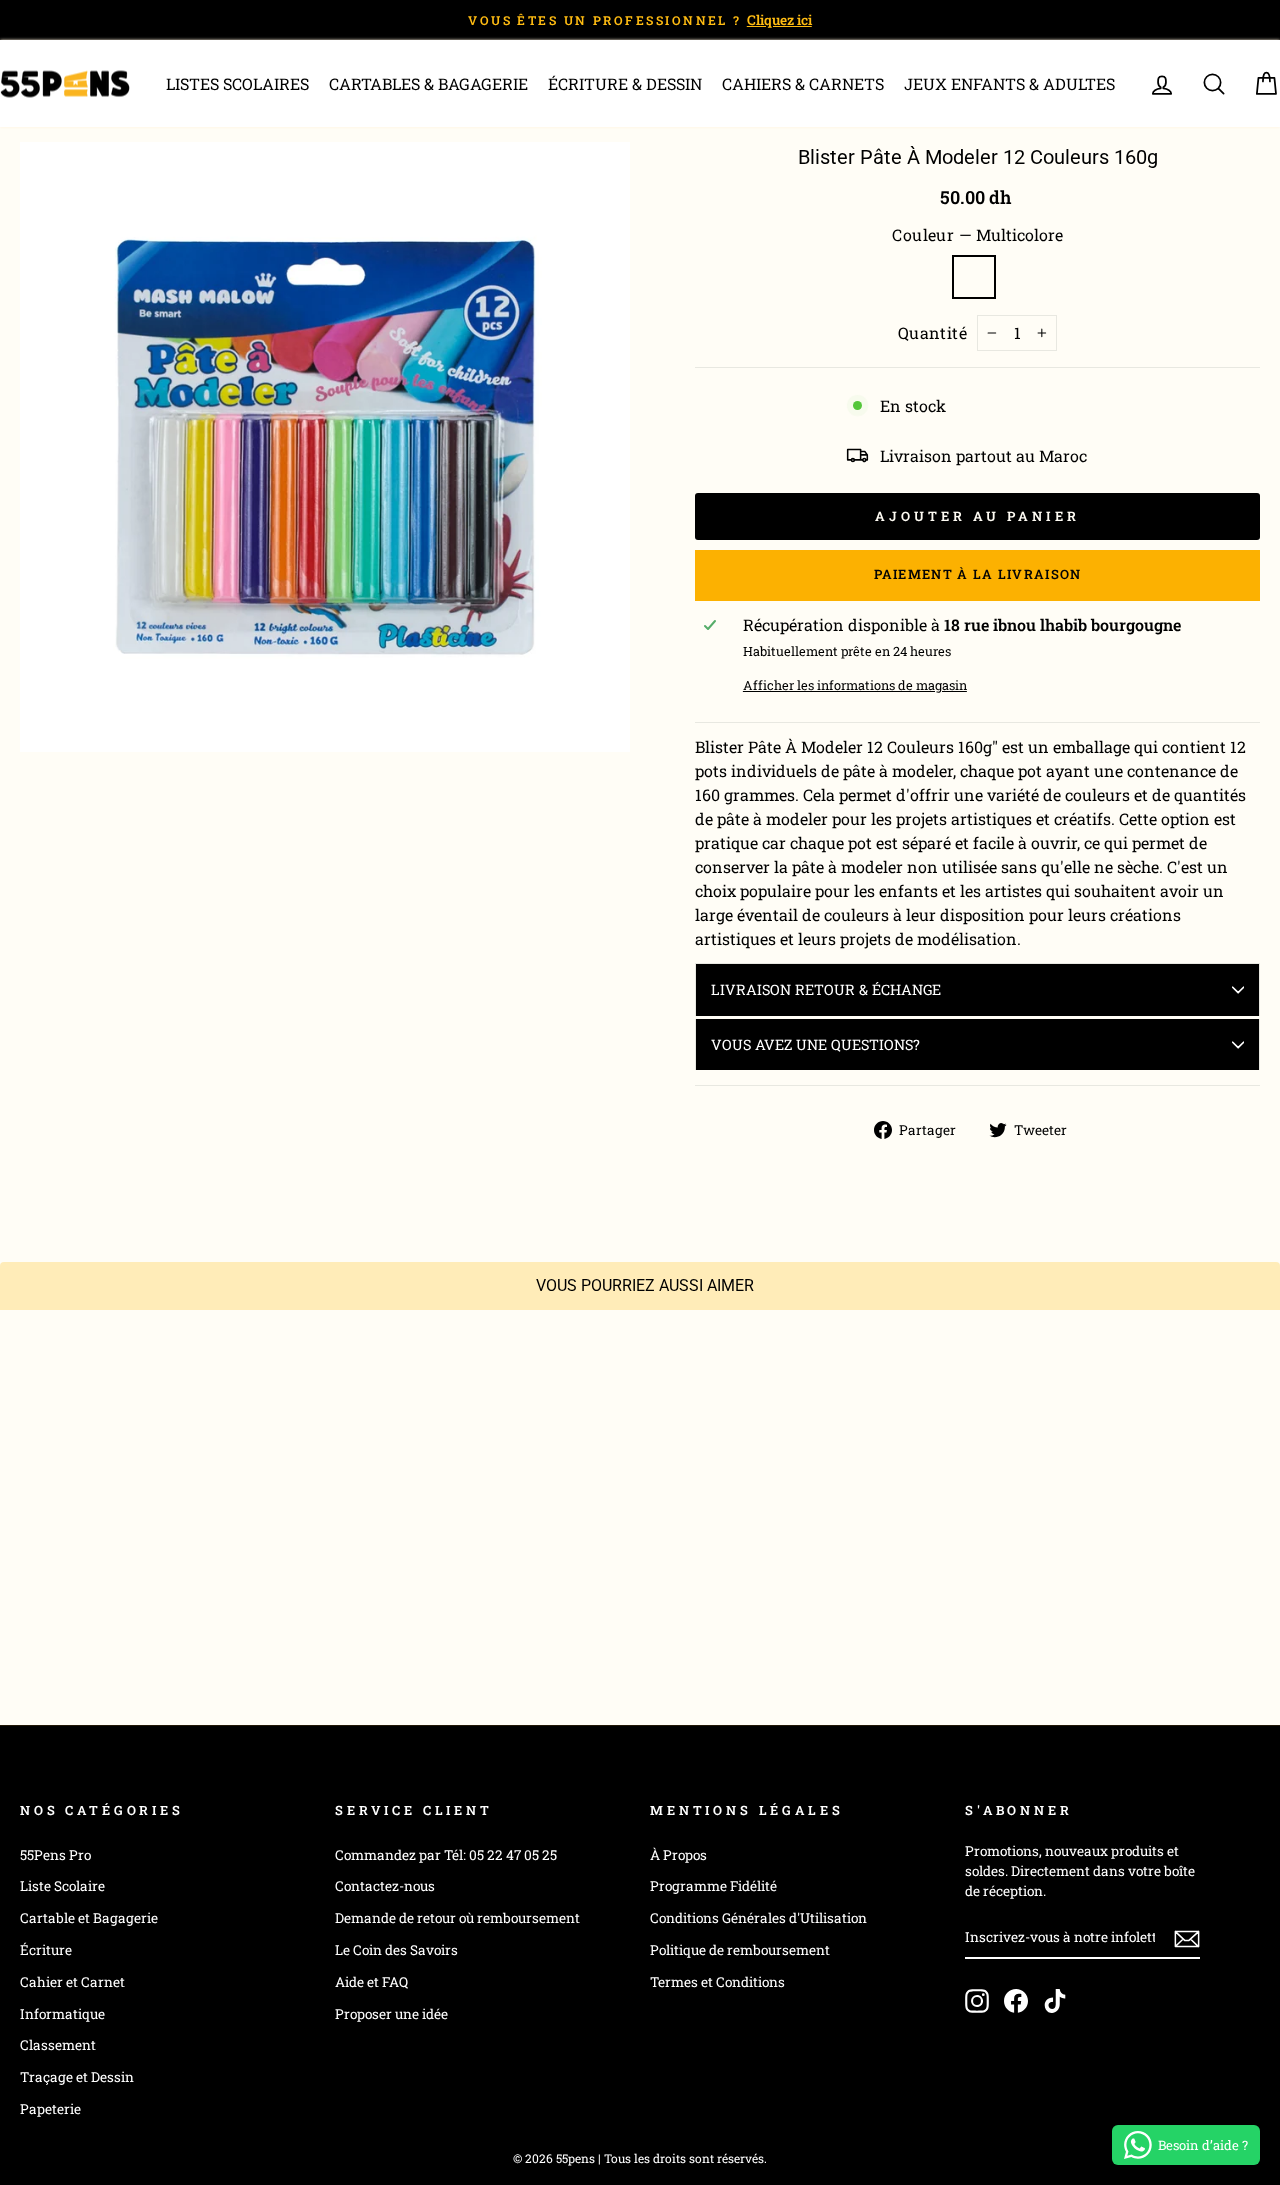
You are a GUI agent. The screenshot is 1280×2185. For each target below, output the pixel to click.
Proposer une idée (391, 2014)
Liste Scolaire (62, 1886)
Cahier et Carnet (72, 1982)
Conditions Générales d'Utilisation (758, 1918)
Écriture (46, 1950)
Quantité (933, 332)
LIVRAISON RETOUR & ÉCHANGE (826, 989)
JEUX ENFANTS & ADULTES (1009, 83)
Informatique (62, 2014)
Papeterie (50, 2109)
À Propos (678, 1855)
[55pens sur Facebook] (1016, 2001)
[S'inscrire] (1187, 1938)
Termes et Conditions (717, 1982)
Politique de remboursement (740, 1950)
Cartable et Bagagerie (89, 1918)
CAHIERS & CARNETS (803, 83)
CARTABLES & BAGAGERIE (428, 83)
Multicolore (974, 277)
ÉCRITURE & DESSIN (625, 83)
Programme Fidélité (713, 1886)
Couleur (977, 234)
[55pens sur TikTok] (1055, 2001)
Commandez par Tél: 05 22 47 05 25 (446, 1855)
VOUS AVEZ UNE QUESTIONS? (815, 1044)
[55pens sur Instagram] (977, 2001)
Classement (58, 2045)
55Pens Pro (55, 1855)
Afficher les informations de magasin (855, 685)
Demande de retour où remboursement (457, 1918)
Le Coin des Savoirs (396, 1950)
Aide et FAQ (371, 1982)
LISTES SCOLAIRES (237, 83)
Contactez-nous (385, 1886)
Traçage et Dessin (77, 2077)
